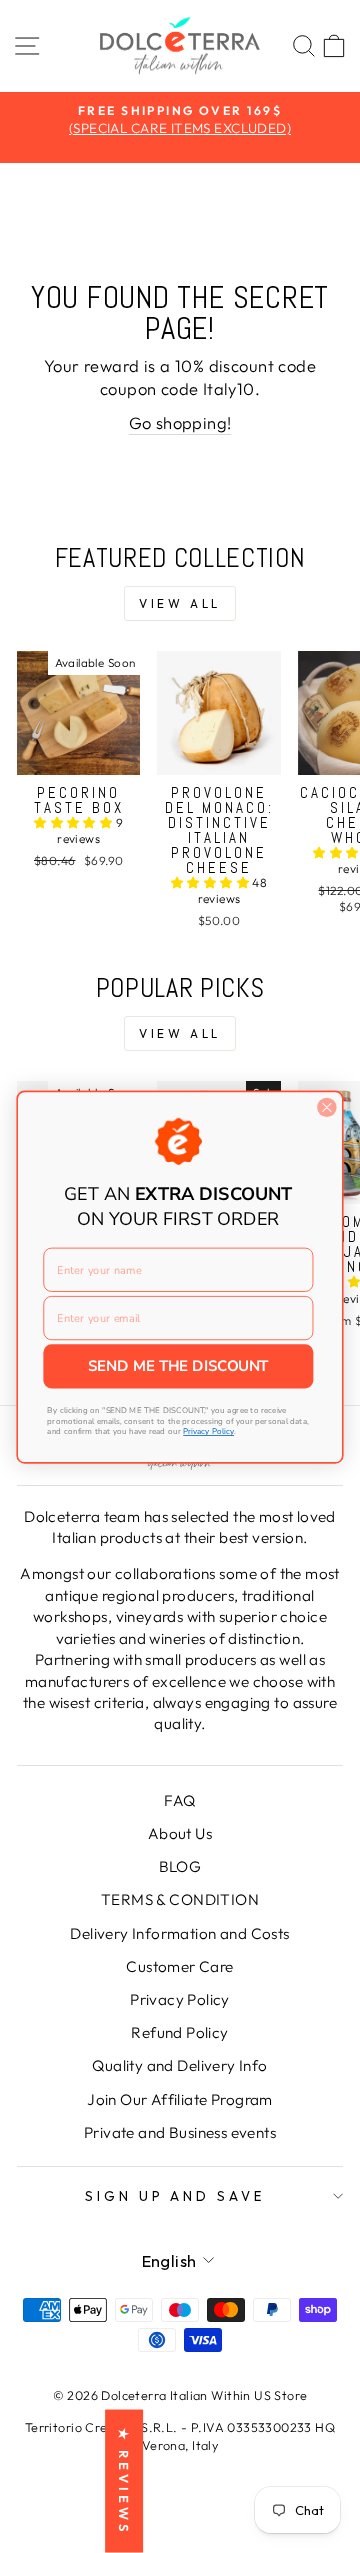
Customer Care (179, 1966)
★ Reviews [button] (124, 2481)
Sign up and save (175, 2196)
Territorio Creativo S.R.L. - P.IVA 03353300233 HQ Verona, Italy (180, 2436)
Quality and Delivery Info (179, 2065)
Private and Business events (180, 2132)
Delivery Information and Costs (179, 1933)
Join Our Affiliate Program (180, 2099)
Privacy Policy (180, 1999)
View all (180, 603)
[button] (75, 822)
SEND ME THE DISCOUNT (178, 1366)
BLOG (180, 1866)
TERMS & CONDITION (180, 1899)
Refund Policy (179, 2032)
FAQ (179, 1800)
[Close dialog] (327, 1107)
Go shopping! (180, 422)
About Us (180, 1833)
